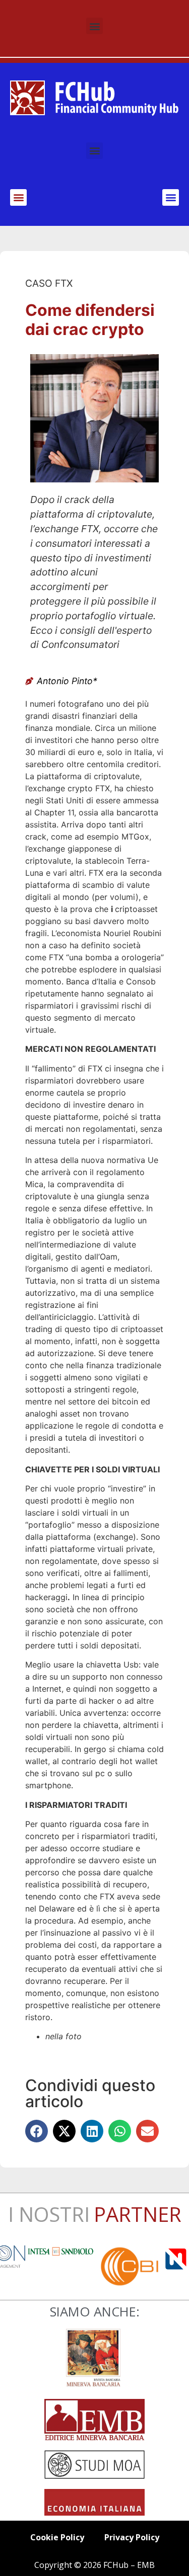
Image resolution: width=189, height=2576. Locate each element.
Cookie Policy (57, 2537)
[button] (94, 26)
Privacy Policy (132, 2537)
